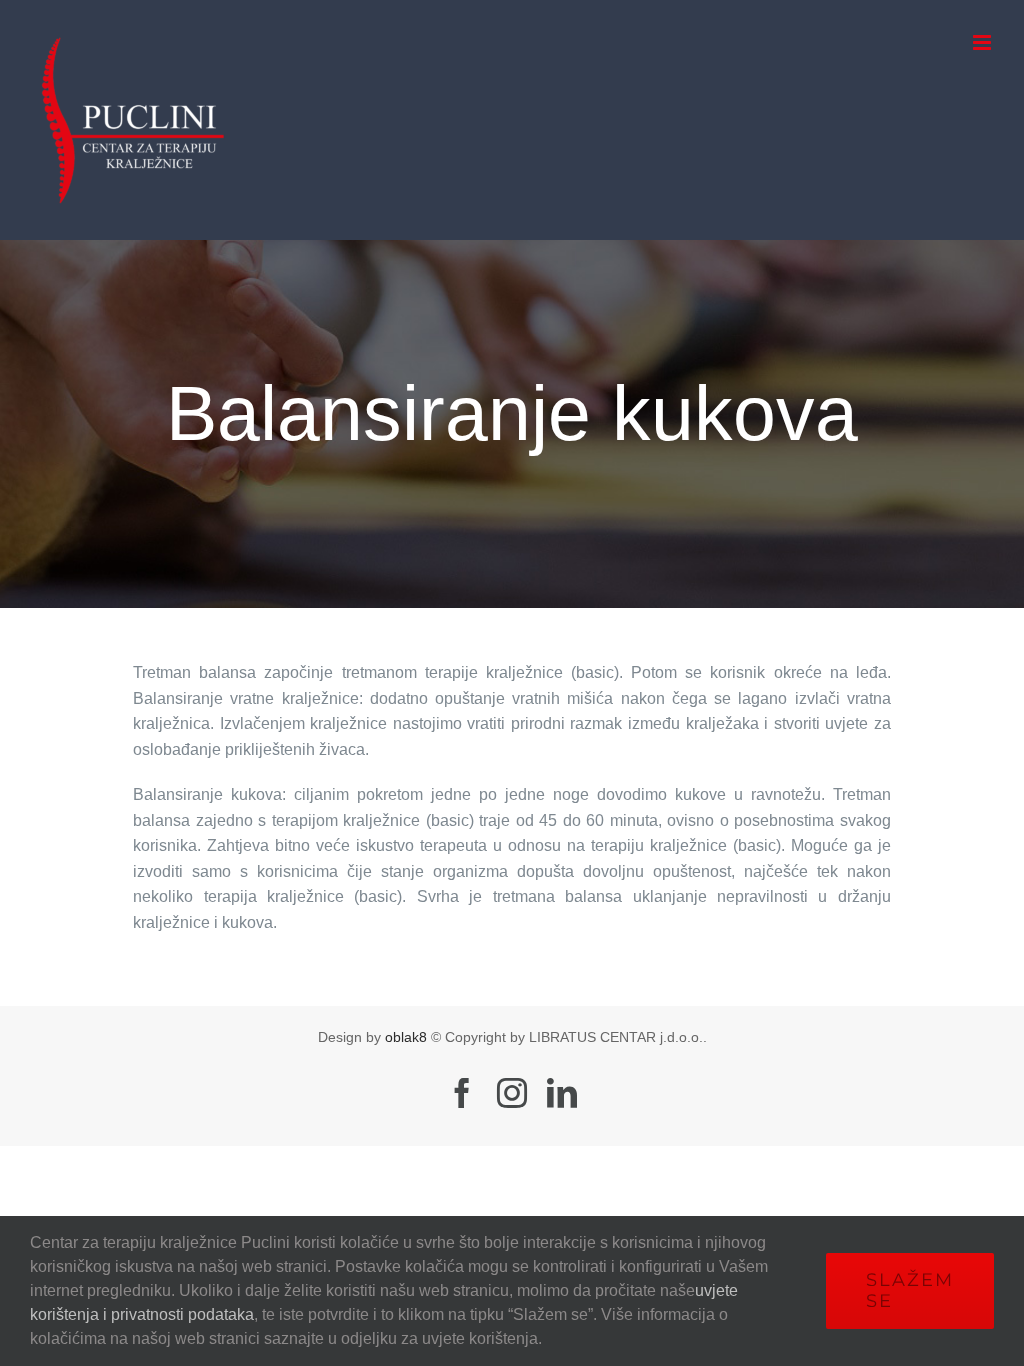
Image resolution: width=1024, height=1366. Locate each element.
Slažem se (910, 1290)
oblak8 (406, 1037)
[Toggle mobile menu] (983, 42)
